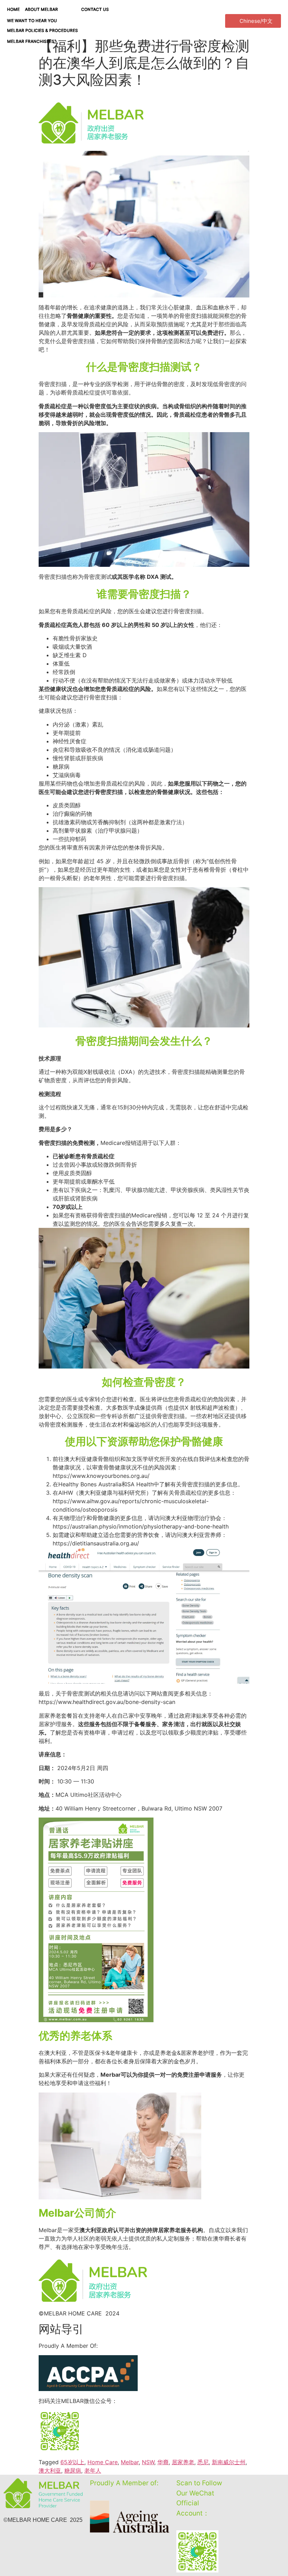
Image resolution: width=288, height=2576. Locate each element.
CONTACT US (95, 9)
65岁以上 (72, 2462)
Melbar (130, 2462)
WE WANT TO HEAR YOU (32, 21)
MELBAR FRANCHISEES (31, 41)
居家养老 (183, 2462)
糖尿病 (73, 2471)
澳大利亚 (50, 2471)
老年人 (93, 2471)
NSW (148, 2462)
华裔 (163, 2462)
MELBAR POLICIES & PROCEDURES (42, 30)
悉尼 (203, 2462)
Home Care (103, 2462)
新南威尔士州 (229, 2462)
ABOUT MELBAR (41, 9)
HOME (13, 9)
